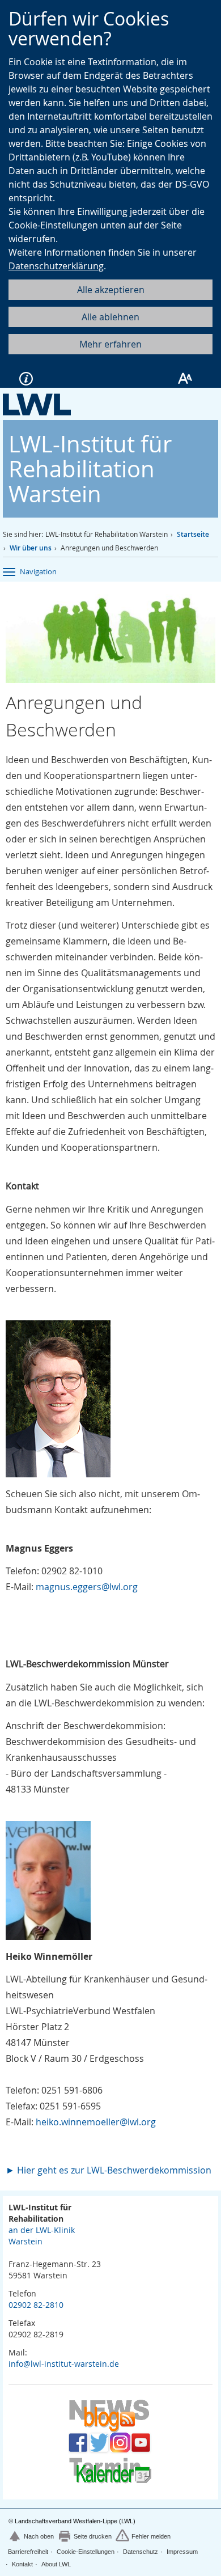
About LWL (56, 2564)
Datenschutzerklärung (56, 266)
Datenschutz (141, 2552)
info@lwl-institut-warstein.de (64, 2364)
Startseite (193, 534)
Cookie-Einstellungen (86, 2552)
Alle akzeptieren (111, 290)
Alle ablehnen (110, 317)
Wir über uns (31, 548)
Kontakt (22, 2564)
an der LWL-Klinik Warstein (42, 2236)
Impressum (182, 2552)
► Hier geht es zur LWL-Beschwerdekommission (109, 2170)
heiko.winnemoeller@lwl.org (96, 2122)
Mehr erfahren (110, 344)
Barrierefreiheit (28, 2552)
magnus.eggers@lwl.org (87, 1587)
